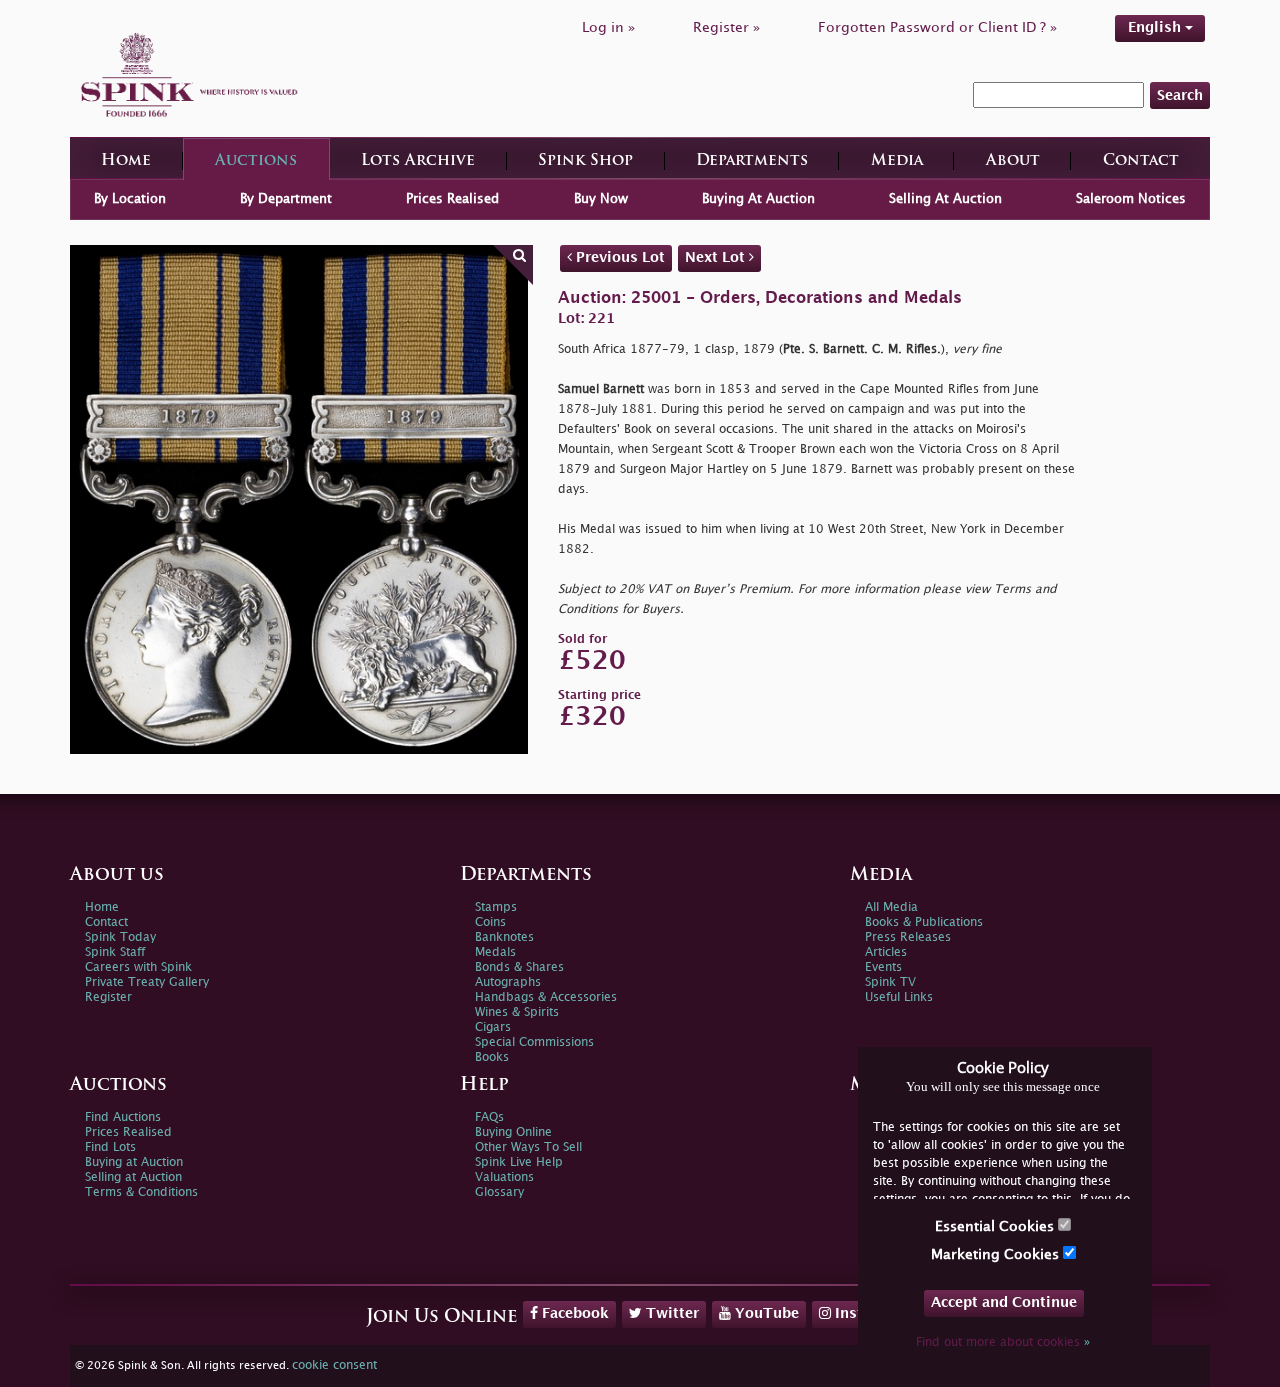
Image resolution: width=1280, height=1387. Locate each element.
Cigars (493, 1027)
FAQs (489, 1117)
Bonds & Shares (519, 967)
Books (492, 1057)
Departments (752, 161)
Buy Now (601, 199)
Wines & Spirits (517, 1012)
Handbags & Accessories (546, 997)
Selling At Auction (945, 199)
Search (1180, 95)
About (1013, 161)
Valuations (504, 1177)
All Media (891, 907)
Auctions (256, 161)
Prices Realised (452, 199)
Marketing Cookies (997, 1254)
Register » (726, 27)
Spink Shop (585, 161)
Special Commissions (534, 1042)
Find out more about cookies (1003, 1342)
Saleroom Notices (1131, 199)
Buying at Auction (134, 1162)
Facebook (573, 1313)
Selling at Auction (133, 1177)
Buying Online (513, 1132)
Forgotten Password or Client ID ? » (937, 27)
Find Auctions (123, 1117)
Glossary (499, 1192)
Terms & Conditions (141, 1192)
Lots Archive (418, 161)
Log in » (608, 27)
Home (126, 161)
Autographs (508, 982)
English (1156, 27)
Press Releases (908, 937)
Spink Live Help (519, 1162)
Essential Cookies (996, 1226)
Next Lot (717, 257)
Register (108, 997)
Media (897, 161)
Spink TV (890, 982)
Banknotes (504, 937)
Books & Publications (924, 922)
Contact (1141, 161)
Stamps (496, 907)
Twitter (670, 1313)
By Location (130, 199)
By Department (286, 199)
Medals (495, 952)
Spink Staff (115, 952)
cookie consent (334, 1365)
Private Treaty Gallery (147, 982)
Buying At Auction (758, 199)
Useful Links (899, 997)
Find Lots (110, 1147)
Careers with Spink (138, 967)
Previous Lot (618, 257)
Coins (490, 922)
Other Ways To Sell (528, 1147)
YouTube (765, 1313)
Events (883, 967)
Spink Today (120, 937)
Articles (886, 952)
